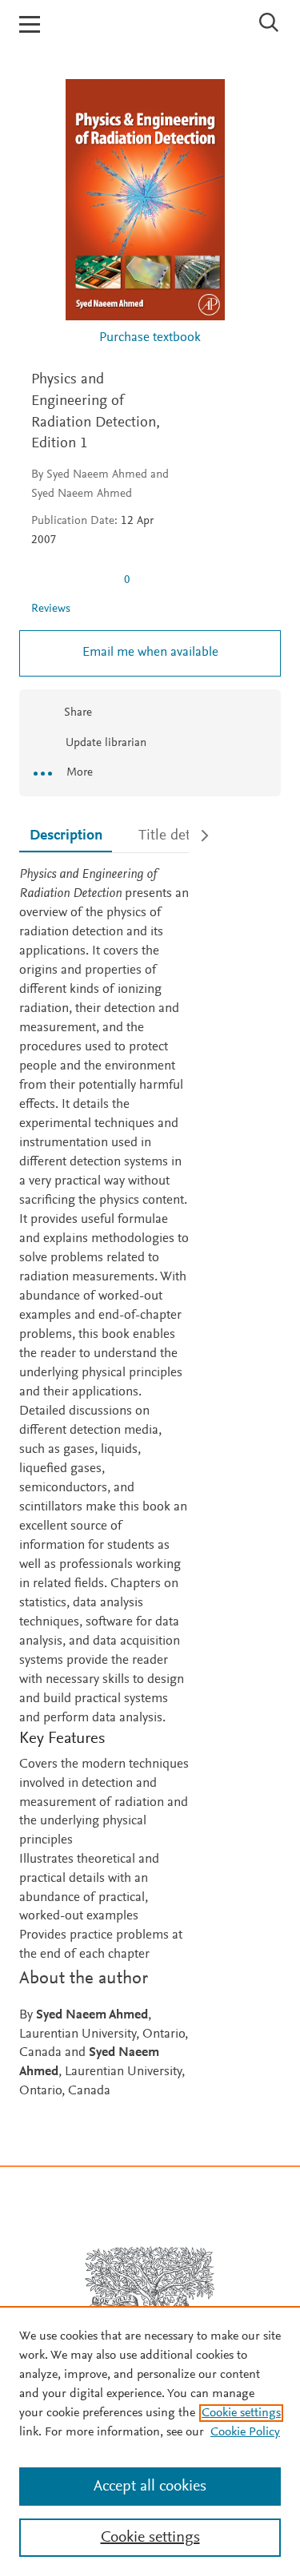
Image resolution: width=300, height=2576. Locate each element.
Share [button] (78, 713)
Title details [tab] (175, 836)
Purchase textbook (150, 338)
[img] (71, 580)
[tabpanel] (104, 1484)
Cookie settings (241, 2413)
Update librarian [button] (104, 743)
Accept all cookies (150, 2487)
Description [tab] (66, 836)
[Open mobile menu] (30, 24)
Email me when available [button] (150, 653)
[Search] (269, 22)
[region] (150, 2441)
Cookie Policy (245, 2432)
